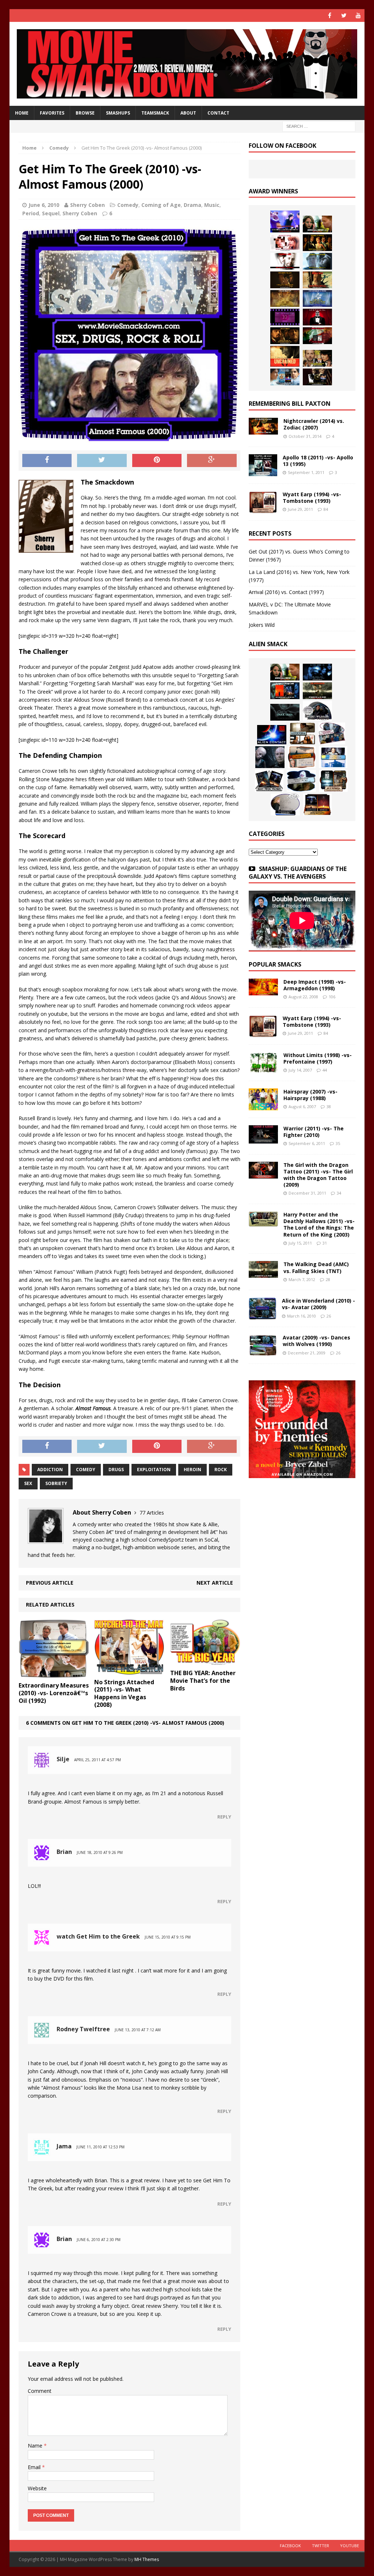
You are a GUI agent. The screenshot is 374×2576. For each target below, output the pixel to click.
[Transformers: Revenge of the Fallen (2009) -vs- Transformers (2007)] (269, 781)
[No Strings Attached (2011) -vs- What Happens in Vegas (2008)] (129, 1670)
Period (31, 213)
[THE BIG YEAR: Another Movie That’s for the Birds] (205, 1661)
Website (37, 2488)
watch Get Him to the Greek (98, 1936)
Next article (215, 1583)
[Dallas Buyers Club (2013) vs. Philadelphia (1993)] (285, 261)
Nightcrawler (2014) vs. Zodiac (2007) (314, 424)
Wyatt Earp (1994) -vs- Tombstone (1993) (312, 498)
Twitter (320, 2546)
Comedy (128, 205)
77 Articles (152, 1513)
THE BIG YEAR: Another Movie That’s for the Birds (203, 1681)
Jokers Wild (262, 625)
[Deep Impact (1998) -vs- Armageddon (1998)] (263, 991)
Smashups (118, 113)
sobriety (56, 1483)
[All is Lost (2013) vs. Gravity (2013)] (317, 261)
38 (329, 1106)
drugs (116, 1470)
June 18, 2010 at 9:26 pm (100, 1852)
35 (338, 1143)
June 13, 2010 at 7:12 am (138, 2030)
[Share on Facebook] (47, 460)
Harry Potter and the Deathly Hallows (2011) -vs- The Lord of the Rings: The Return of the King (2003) (319, 1225)
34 (339, 1193)
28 (328, 1279)
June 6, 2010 (44, 205)
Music (212, 205)
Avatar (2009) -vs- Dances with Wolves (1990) (316, 1341)
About (188, 113)
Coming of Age (161, 205)
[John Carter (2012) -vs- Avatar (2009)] (285, 691)
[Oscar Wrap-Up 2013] (285, 298)
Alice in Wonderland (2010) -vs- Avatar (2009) (318, 1304)
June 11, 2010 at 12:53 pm (100, 2147)
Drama (192, 205)
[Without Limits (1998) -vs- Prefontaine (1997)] (263, 1069)
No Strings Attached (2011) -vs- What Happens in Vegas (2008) (124, 1693)
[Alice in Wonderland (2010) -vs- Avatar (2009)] (263, 1315)
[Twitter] (344, 16)
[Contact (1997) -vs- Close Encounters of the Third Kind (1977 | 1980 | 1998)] (333, 757)
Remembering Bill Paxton (290, 404)
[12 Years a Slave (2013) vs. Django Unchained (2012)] (285, 280)
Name (36, 2446)
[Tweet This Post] (102, 460)
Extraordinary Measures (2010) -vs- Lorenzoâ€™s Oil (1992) (54, 1693)
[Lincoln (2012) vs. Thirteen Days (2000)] (317, 377)
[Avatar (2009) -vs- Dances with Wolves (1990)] (263, 1352)
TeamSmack (155, 113)
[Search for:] (319, 126)
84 (326, 509)
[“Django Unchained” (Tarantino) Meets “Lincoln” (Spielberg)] (285, 356)
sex (28, 1483)
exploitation (154, 1470)
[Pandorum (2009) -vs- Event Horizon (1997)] (270, 757)
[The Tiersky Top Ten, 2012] (285, 317)
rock (221, 1470)
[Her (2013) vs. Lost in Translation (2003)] (285, 243)
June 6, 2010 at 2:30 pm (99, 2240)
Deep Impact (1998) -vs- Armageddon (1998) (315, 985)
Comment (40, 2391)
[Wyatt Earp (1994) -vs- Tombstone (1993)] (263, 509)
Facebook (290, 2546)
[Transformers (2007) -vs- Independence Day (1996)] (317, 805)
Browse (85, 113)
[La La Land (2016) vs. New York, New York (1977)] (285, 221)
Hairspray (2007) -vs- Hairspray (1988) (310, 1095)
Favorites (52, 113)
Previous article (50, 1583)
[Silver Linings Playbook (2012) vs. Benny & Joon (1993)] (317, 358)
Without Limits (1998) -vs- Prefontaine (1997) (318, 1058)
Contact (218, 113)
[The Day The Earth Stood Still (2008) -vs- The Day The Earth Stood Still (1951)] (333, 781)
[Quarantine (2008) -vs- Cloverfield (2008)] (302, 733)
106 (332, 997)
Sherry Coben (87, 205)
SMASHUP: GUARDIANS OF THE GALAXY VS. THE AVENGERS (298, 873)
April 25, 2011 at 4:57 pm (98, 1760)
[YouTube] (358, 16)
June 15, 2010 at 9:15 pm (168, 1937)
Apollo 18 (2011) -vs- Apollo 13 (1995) (318, 461)
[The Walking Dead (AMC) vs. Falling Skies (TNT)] (317, 691)
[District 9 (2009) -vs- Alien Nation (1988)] (302, 757)
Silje (63, 1759)
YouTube (350, 2546)
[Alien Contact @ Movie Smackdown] (272, 735)
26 (329, 1316)
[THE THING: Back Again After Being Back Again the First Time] (317, 711)
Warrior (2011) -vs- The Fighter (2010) (314, 1132)
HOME (22, 113)
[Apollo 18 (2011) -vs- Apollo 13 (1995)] (263, 472)
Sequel (51, 213)
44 (325, 1070)
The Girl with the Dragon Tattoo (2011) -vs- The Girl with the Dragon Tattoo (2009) (318, 1175)
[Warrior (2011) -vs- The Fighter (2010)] (263, 1139)
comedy (86, 1470)
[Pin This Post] (157, 460)
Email (35, 2467)
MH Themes (147, 2559)
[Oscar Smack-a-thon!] (317, 298)
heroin (192, 1470)
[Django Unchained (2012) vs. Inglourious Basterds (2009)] (285, 336)
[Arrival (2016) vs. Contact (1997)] (317, 224)
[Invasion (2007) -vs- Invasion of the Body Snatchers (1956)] (285, 805)
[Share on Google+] (212, 460)
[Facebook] (330, 16)
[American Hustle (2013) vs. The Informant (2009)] (317, 243)
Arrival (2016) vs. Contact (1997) (286, 592)
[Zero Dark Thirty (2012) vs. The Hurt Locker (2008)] (317, 336)
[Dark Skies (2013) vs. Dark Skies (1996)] (317, 672)
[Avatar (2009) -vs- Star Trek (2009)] (332, 733)
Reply (224, 1817)
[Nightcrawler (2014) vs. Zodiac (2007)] (263, 430)
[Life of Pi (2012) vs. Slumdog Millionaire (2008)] (285, 377)
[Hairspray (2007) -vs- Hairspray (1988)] (263, 1106)
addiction (50, 1470)
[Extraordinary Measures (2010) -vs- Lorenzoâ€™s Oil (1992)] (54, 1674)
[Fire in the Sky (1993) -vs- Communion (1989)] (301, 781)
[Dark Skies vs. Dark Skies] (285, 712)
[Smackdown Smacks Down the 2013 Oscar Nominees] (317, 317)
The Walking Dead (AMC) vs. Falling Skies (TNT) (316, 1267)
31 (325, 1243)
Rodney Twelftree (83, 2029)
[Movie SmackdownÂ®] (187, 64)
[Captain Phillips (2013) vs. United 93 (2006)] (317, 280)
